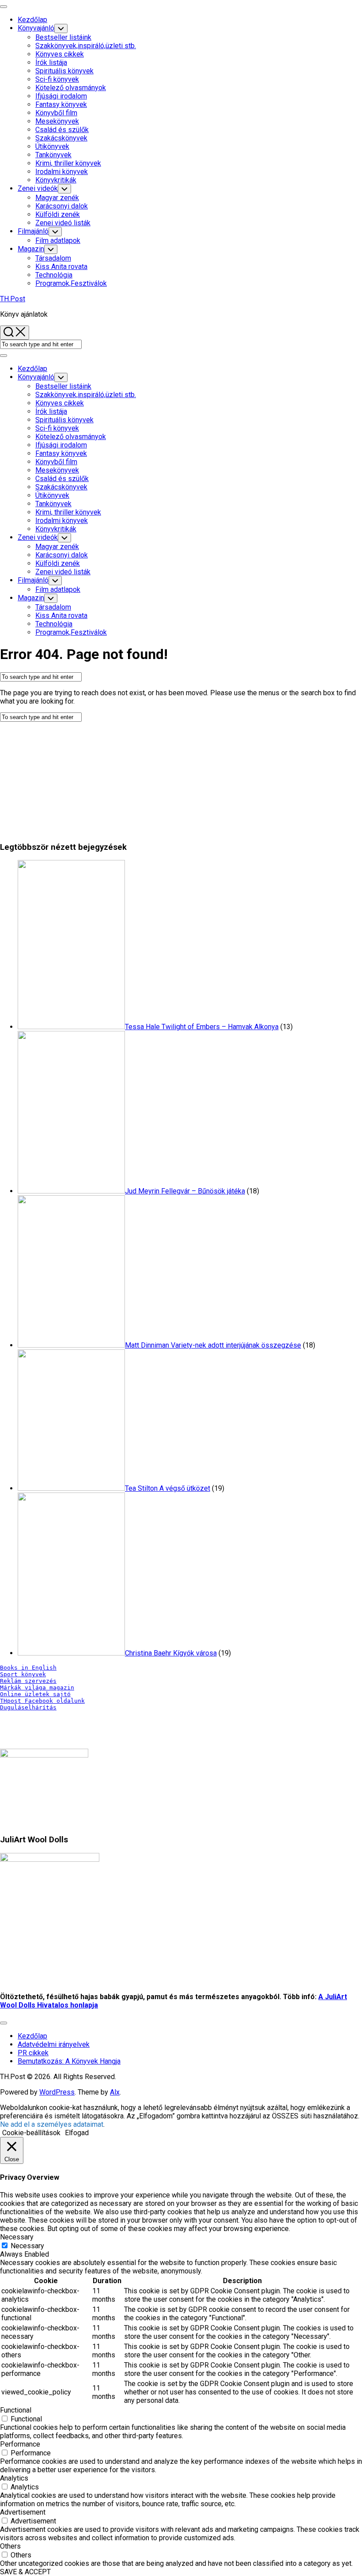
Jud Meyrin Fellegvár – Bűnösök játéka (185, 1191)
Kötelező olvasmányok (71, 88)
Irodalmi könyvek (62, 172)
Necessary (27, 2246)
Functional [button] (16, 2410)
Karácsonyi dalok (62, 206)
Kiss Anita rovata (61, 267)
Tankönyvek (53, 155)
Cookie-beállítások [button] (31, 2133)
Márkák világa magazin (37, 1688)
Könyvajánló (36, 28)
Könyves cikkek (60, 54)
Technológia (54, 275)
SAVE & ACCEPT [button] (25, 2572)
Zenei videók (38, 188)
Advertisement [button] (23, 2512)
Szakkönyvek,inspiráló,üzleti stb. (86, 46)
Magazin (31, 249)
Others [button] (10, 2546)
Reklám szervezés (28, 1681)
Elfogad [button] (77, 2133)
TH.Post (13, 299)
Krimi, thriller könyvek (68, 163)
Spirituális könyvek (64, 71)
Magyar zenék (57, 198)
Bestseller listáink (63, 37)
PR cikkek (33, 2053)
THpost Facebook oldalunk (42, 1701)
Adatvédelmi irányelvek (54, 2044)
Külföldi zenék (58, 214)
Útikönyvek (52, 146)
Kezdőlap (32, 20)
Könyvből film (56, 113)
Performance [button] (20, 2444)
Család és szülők (62, 130)
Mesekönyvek (57, 121)
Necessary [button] (17, 2237)
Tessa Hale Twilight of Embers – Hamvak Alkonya (202, 1027)
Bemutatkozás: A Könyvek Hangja (69, 2061)
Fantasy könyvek (61, 104)
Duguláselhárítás (28, 1707)
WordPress (57, 2092)
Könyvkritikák (56, 180)
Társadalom (53, 258)
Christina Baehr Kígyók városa (171, 1653)
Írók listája (51, 63)
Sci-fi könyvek (57, 79)
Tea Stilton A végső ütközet (168, 1488)
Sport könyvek (23, 1674)
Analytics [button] (14, 2478)
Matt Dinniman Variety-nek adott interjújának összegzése (213, 1345)
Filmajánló (33, 231)
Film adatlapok (58, 241)
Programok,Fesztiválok (71, 283)
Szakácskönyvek (61, 138)
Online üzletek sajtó (35, 1694)
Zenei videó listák (63, 223)
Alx (115, 2092)
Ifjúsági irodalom (61, 96)
